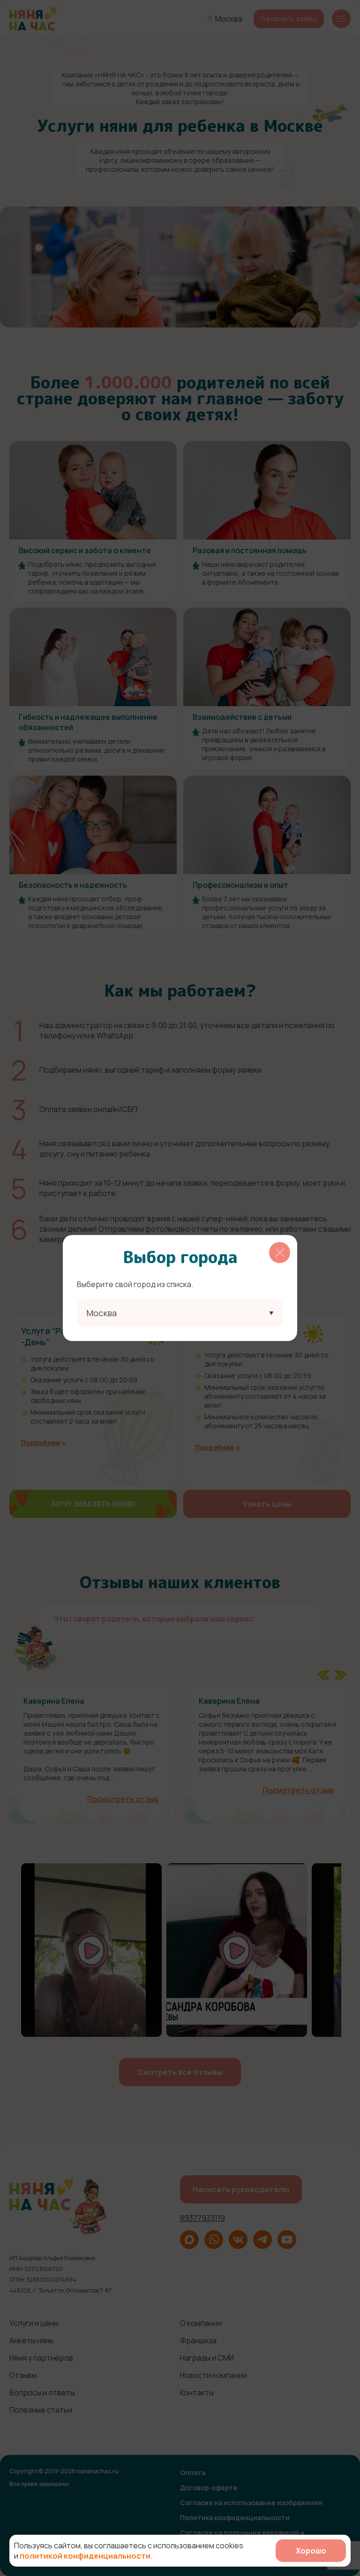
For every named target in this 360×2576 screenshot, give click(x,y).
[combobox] (180, 1313)
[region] (180, 1288)
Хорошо (311, 2551)
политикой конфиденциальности (85, 2556)
